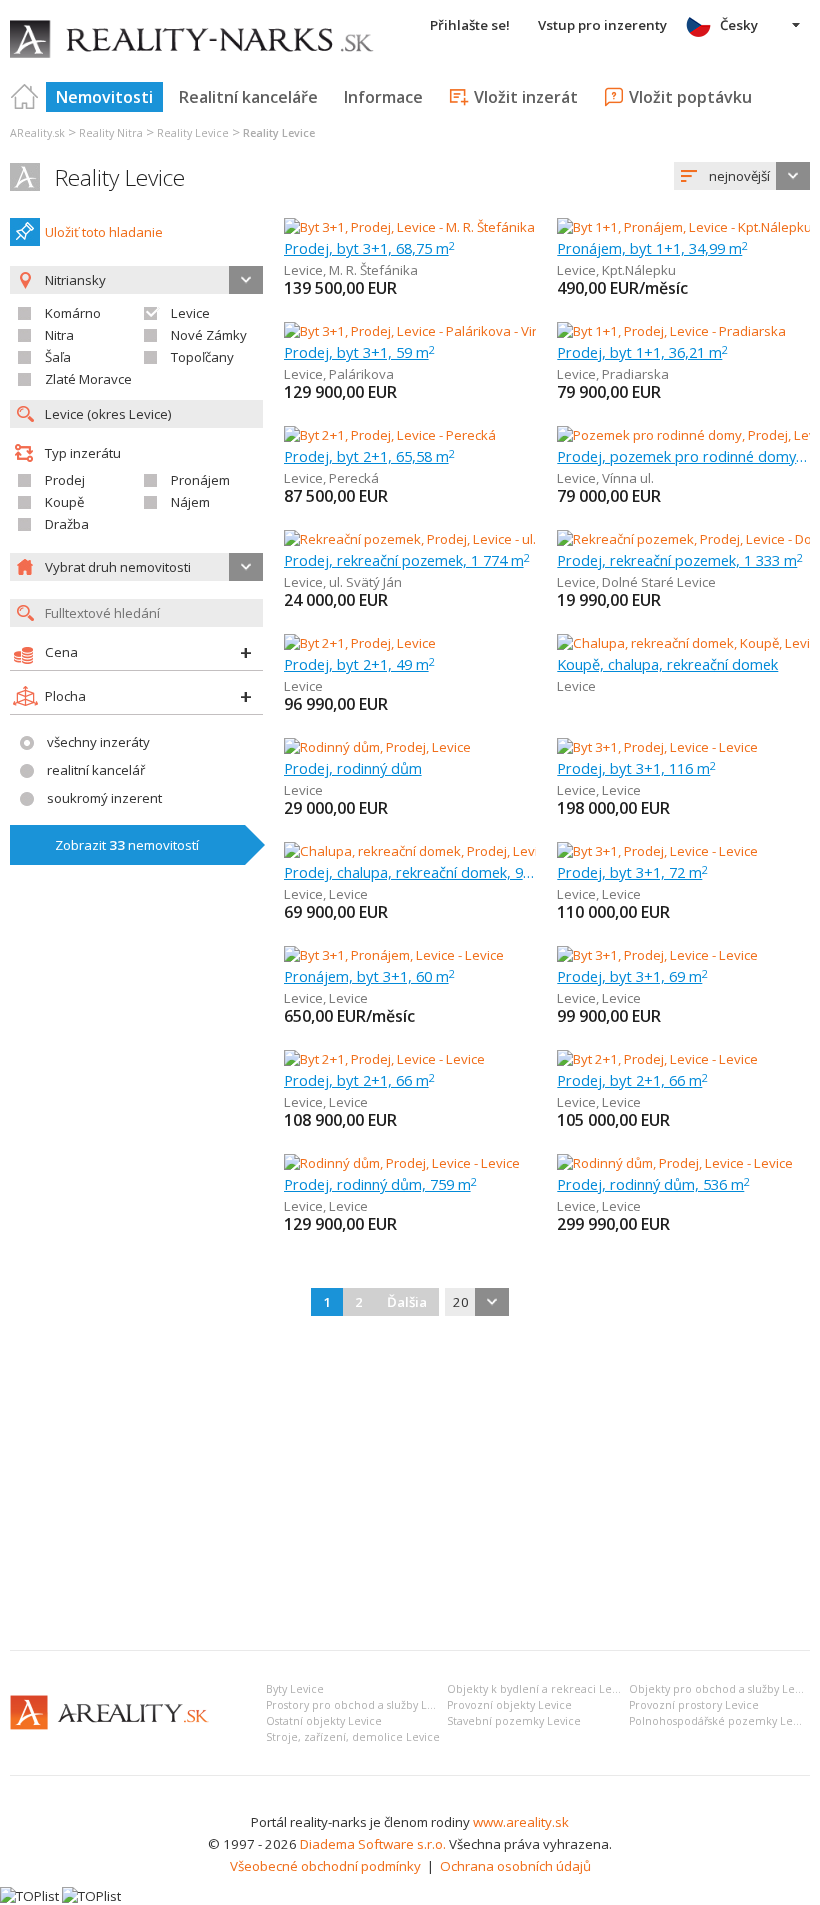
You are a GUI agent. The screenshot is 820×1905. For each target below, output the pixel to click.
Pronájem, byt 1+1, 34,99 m (652, 248)
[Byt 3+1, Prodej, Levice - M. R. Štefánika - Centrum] (433, 227)
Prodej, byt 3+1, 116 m (636, 768)
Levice (190, 313)
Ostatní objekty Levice (324, 1721)
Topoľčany (202, 357)
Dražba (67, 524)
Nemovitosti (104, 97)
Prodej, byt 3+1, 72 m (632, 872)
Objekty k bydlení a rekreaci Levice (540, 1689)
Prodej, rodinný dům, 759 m (380, 1184)
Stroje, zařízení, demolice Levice (353, 1737)
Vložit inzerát (526, 97)
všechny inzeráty (98, 742)
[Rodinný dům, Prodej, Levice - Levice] (402, 1163)
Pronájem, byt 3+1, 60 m (369, 976)
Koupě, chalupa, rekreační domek (667, 664)
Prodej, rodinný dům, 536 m (653, 1184)
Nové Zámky (209, 335)
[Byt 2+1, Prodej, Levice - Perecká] (390, 435)
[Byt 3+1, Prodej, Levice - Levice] (657, 747)
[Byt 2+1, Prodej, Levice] (360, 643)
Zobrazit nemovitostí (127, 845)
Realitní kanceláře (248, 97)
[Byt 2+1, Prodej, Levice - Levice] (384, 1059)
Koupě (64, 502)
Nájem (190, 502)
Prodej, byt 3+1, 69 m (632, 976)
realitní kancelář (96, 770)
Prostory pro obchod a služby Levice (360, 1705)
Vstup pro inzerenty (602, 25)
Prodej (65, 480)
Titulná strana (25, 97)
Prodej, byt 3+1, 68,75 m (369, 248)
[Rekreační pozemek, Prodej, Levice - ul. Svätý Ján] (431, 539)
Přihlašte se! (470, 25)
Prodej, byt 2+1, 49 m (359, 664)
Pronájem (200, 480)
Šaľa (58, 357)
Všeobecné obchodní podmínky (325, 1866)
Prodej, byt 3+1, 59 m (359, 352)
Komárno (73, 313)
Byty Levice (295, 1689)
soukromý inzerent (104, 798)
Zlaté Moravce (88, 379)
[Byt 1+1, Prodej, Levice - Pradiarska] (671, 331)
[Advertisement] (410, 1485)
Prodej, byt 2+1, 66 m (359, 1080)
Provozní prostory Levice (694, 1705)
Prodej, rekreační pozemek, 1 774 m (407, 560)
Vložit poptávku (690, 97)
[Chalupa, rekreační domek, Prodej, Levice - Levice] (434, 851)
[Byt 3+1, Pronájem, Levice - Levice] (394, 955)
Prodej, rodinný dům (353, 768)
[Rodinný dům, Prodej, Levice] (377, 747)
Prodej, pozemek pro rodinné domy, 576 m (683, 456)
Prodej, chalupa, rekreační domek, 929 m (410, 872)
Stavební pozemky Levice (514, 1721)
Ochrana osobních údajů (515, 1866)
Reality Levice (120, 177)
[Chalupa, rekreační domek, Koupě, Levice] (683, 643)
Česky (739, 25)
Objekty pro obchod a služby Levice (722, 1689)
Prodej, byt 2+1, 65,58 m (369, 456)
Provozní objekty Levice (509, 1705)
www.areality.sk (521, 1822)
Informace (383, 97)
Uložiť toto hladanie (104, 232)
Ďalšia (407, 1302)
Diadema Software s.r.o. (373, 1844)
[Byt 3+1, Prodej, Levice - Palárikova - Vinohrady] (426, 331)
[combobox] (742, 176)
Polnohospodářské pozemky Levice (721, 1721)
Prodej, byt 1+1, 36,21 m (642, 352)
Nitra (59, 335)
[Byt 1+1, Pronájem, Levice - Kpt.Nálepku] (683, 227)
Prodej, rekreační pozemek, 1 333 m (680, 560)
